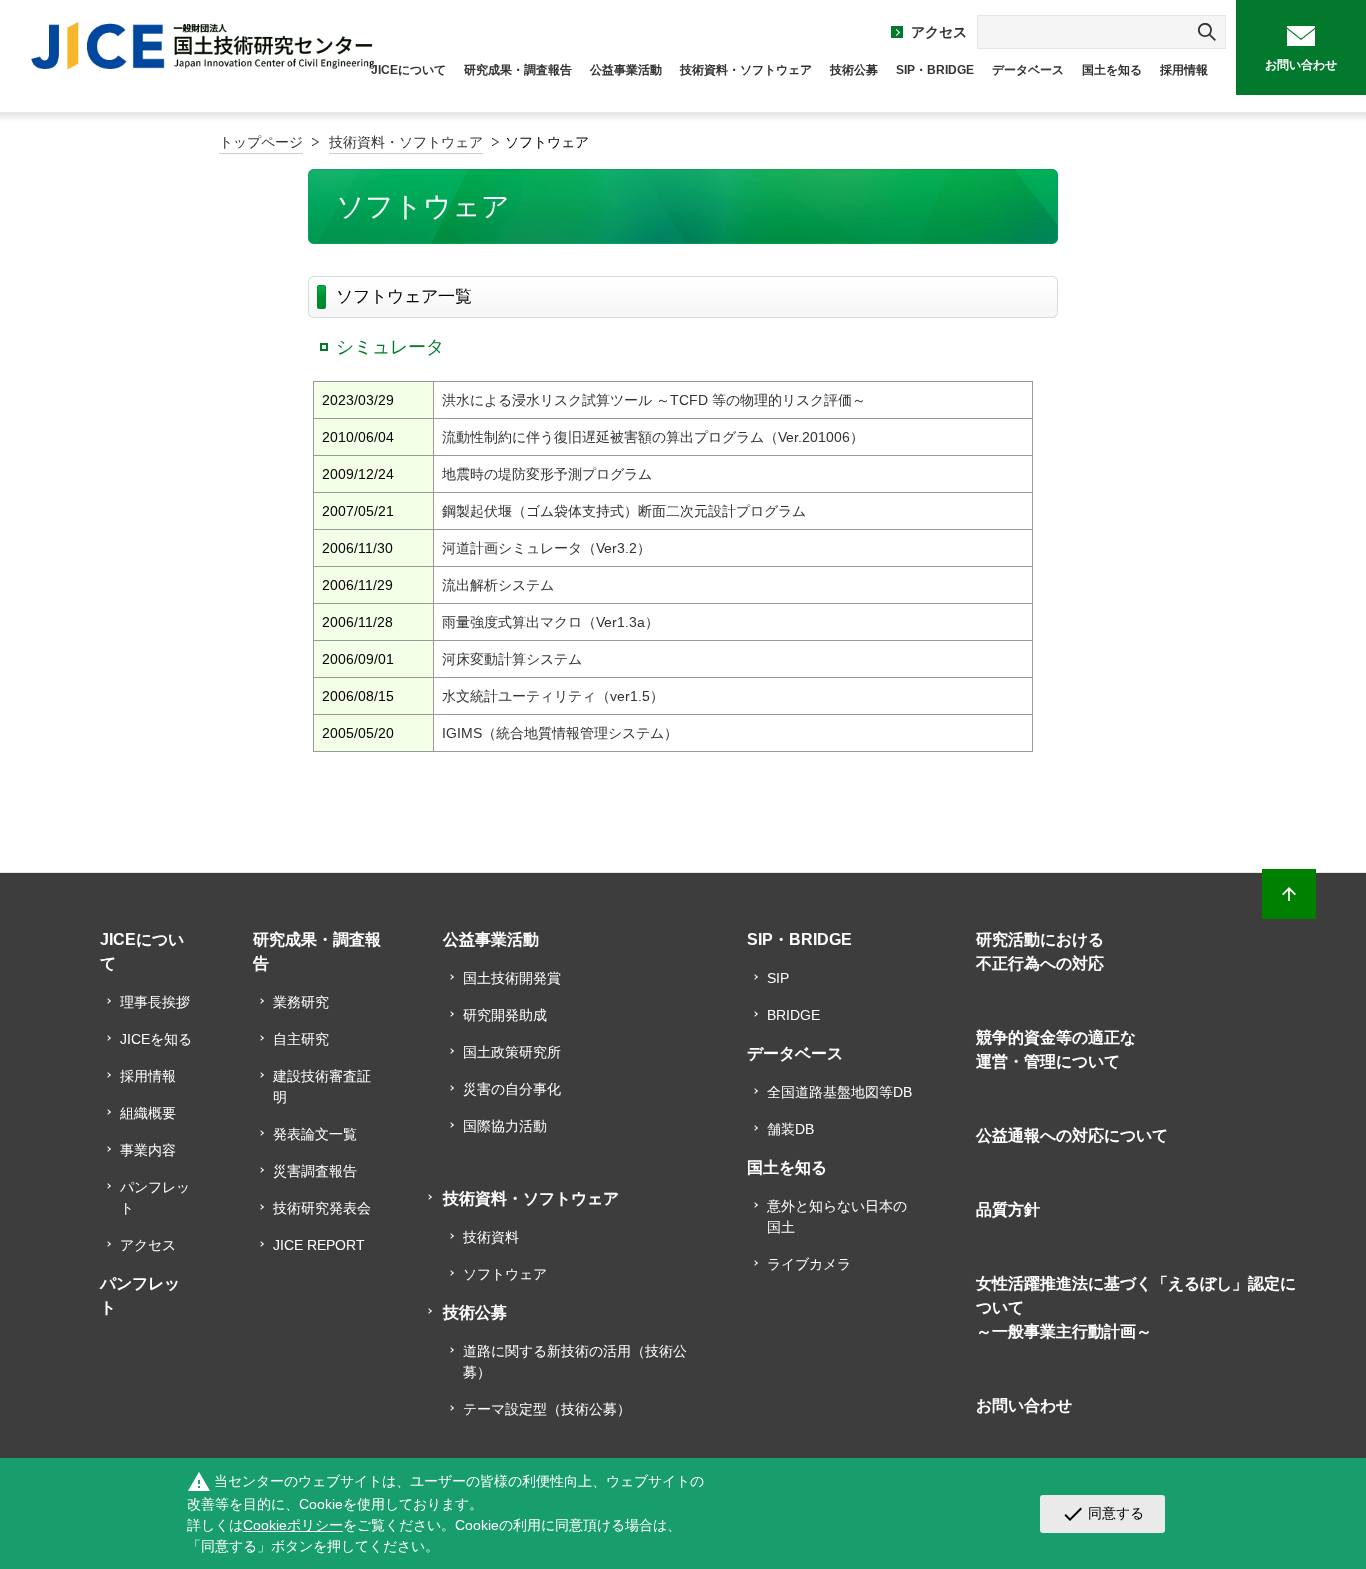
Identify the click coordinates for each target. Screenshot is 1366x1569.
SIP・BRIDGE (935, 70)
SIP (778, 978)
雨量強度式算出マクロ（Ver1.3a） (550, 622)
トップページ (261, 142)
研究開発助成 (505, 1015)
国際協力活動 (505, 1126)
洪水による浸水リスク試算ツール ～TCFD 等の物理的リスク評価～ (654, 400)
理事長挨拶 (155, 1002)
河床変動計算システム (512, 659)
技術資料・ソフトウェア (746, 70)
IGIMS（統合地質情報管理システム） (560, 733)
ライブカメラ (809, 1264)
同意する (1102, 1514)
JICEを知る (156, 1039)
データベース (1028, 70)
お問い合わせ (1301, 65)
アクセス (939, 32)
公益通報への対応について (1072, 1135)
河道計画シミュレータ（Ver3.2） (546, 548)
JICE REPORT (319, 1245)
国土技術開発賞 (512, 978)
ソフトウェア (505, 1274)
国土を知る (1112, 70)
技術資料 (491, 1237)
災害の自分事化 (512, 1089)
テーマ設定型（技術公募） (547, 1409)
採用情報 (1184, 70)
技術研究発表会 (322, 1208)
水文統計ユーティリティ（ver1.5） (553, 696)
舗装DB (790, 1129)
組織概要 (148, 1113)
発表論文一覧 (315, 1134)
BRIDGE (793, 1015)
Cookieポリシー (293, 1525)
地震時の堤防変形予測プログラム (547, 474)
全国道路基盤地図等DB (839, 1092)
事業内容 (148, 1150)
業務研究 (301, 1002)
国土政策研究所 (512, 1052)
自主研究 (301, 1039)
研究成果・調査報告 (518, 70)
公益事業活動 (626, 70)
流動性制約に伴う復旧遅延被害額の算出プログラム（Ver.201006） (653, 437)
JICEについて (408, 70)
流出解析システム (498, 585)
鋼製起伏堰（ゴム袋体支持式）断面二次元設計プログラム (624, 511)
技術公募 (854, 70)
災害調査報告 (315, 1171)
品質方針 (1008, 1209)
